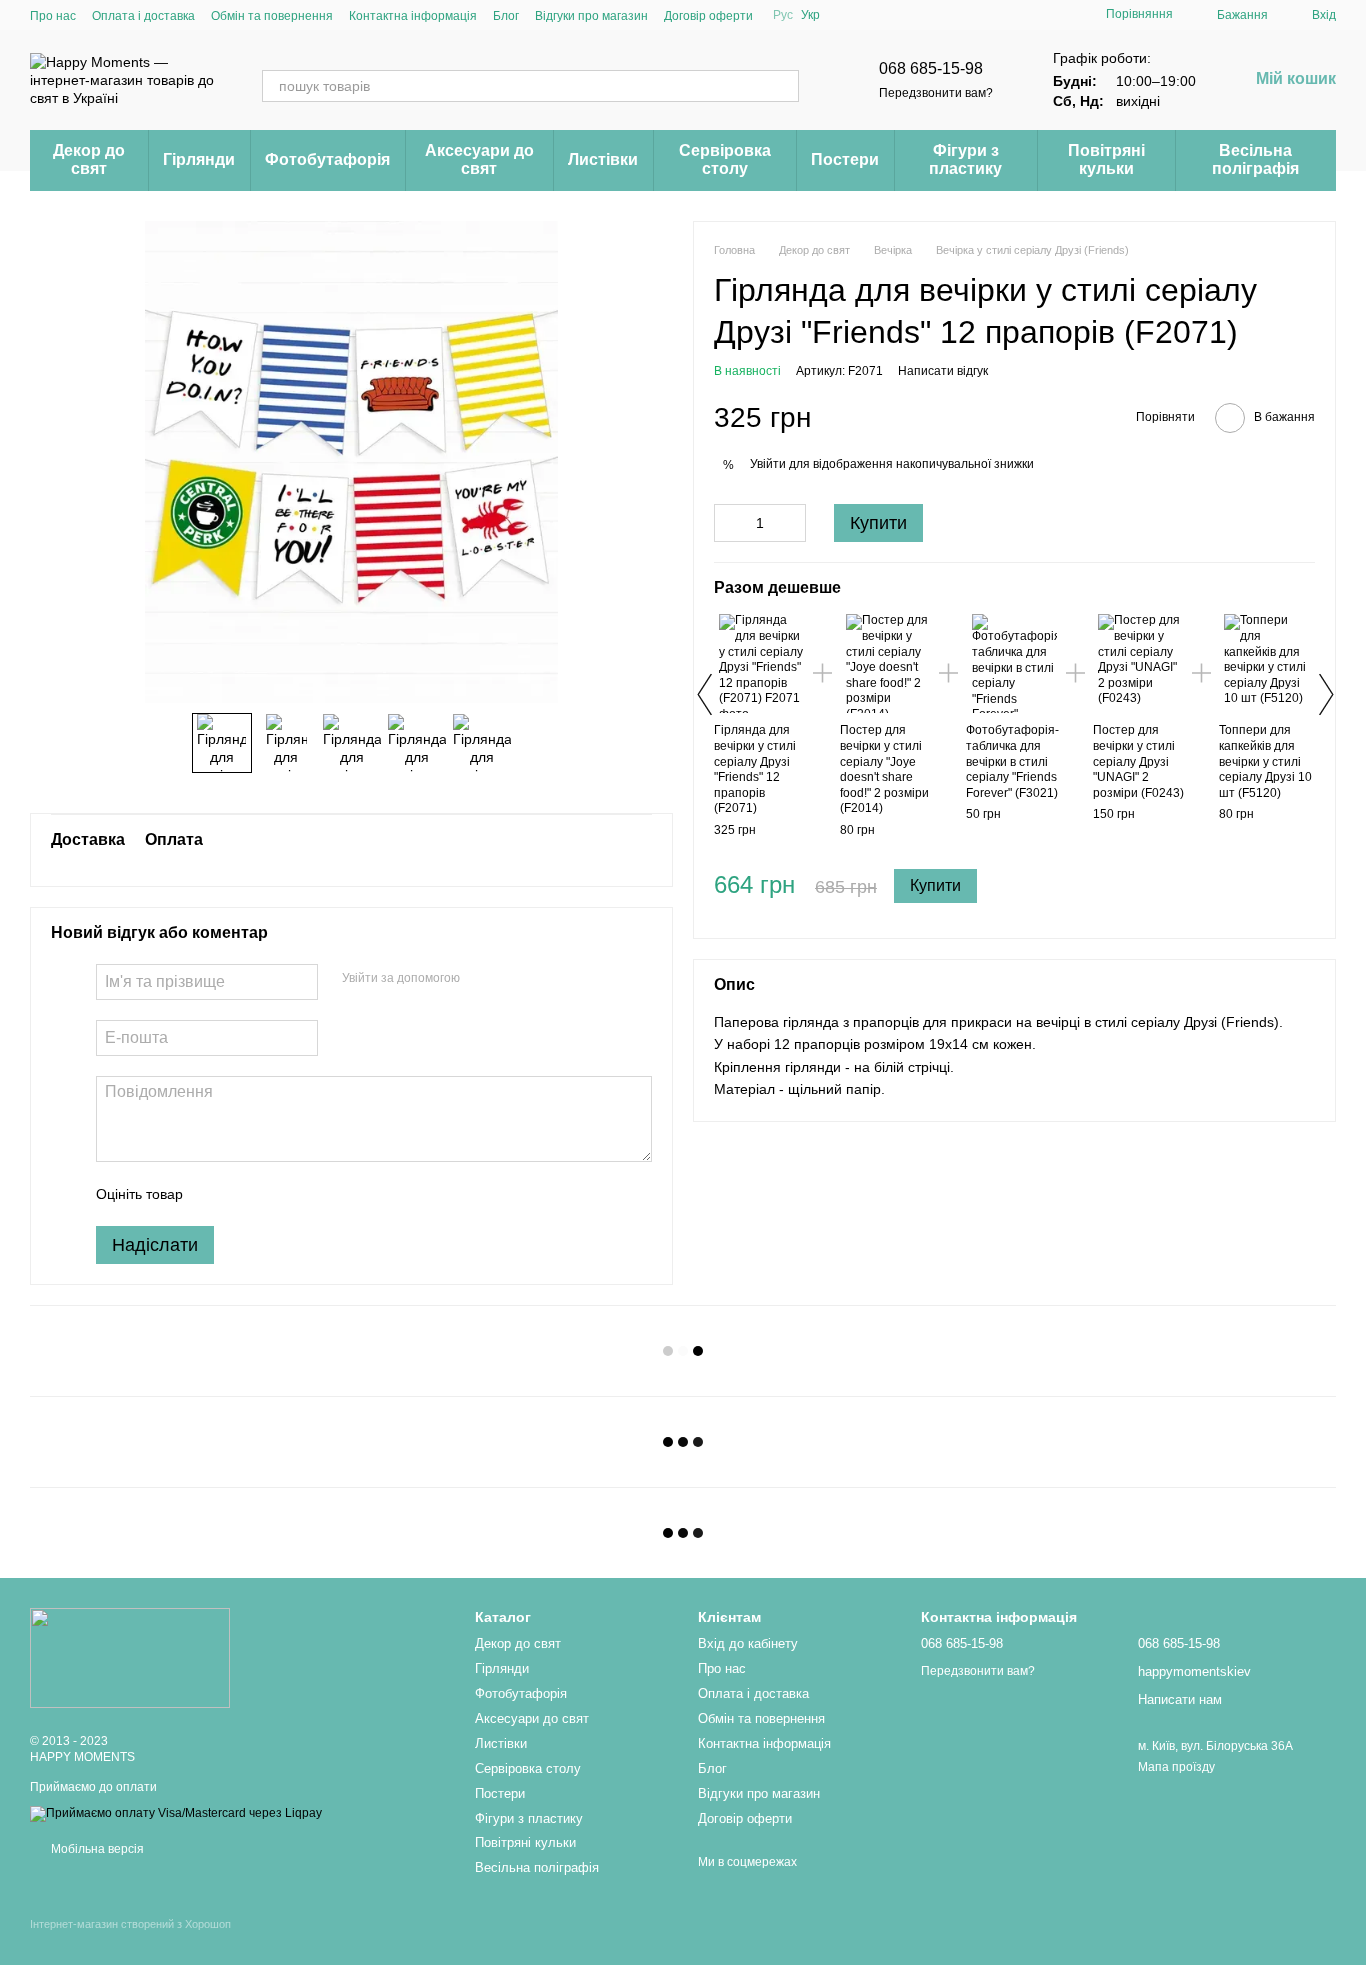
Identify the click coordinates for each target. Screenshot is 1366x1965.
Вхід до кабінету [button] (748, 1643)
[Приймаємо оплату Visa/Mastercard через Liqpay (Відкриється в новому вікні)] (176, 1813)
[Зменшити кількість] (729, 523)
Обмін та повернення (272, 16)
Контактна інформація (413, 16)
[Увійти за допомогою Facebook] (482, 979)
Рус (783, 15)
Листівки (603, 159)
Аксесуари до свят (479, 159)
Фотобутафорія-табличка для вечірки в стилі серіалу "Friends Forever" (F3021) (1012, 761)
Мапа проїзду (1176, 1767)
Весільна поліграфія (1255, 159)
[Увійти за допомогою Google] (514, 979)
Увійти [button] (768, 464)
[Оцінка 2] (248, 1194)
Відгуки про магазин (591, 16)
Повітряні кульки (1106, 159)
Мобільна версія (96, 1849)
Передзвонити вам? (936, 93)
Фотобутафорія (327, 159)
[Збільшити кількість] (791, 523)
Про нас (53, 16)
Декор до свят (89, 159)
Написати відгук (943, 371)
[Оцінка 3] (280, 1194)
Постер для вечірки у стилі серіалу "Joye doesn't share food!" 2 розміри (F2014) (884, 769)
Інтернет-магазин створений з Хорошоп (130, 1924)
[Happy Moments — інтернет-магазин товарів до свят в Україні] (130, 1657)
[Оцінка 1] (216, 1194)
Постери (845, 159)
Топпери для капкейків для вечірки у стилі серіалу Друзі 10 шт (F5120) (1265, 761)
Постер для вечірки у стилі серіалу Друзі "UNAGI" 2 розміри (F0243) (1138, 761)
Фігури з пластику (965, 159)
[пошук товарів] (783, 86)
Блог (506, 16)
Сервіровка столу (725, 159)
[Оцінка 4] (312, 1194)
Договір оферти (708, 16)
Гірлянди (199, 159)
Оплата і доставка (143, 16)
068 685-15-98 (931, 68)
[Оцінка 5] (344, 1194)
